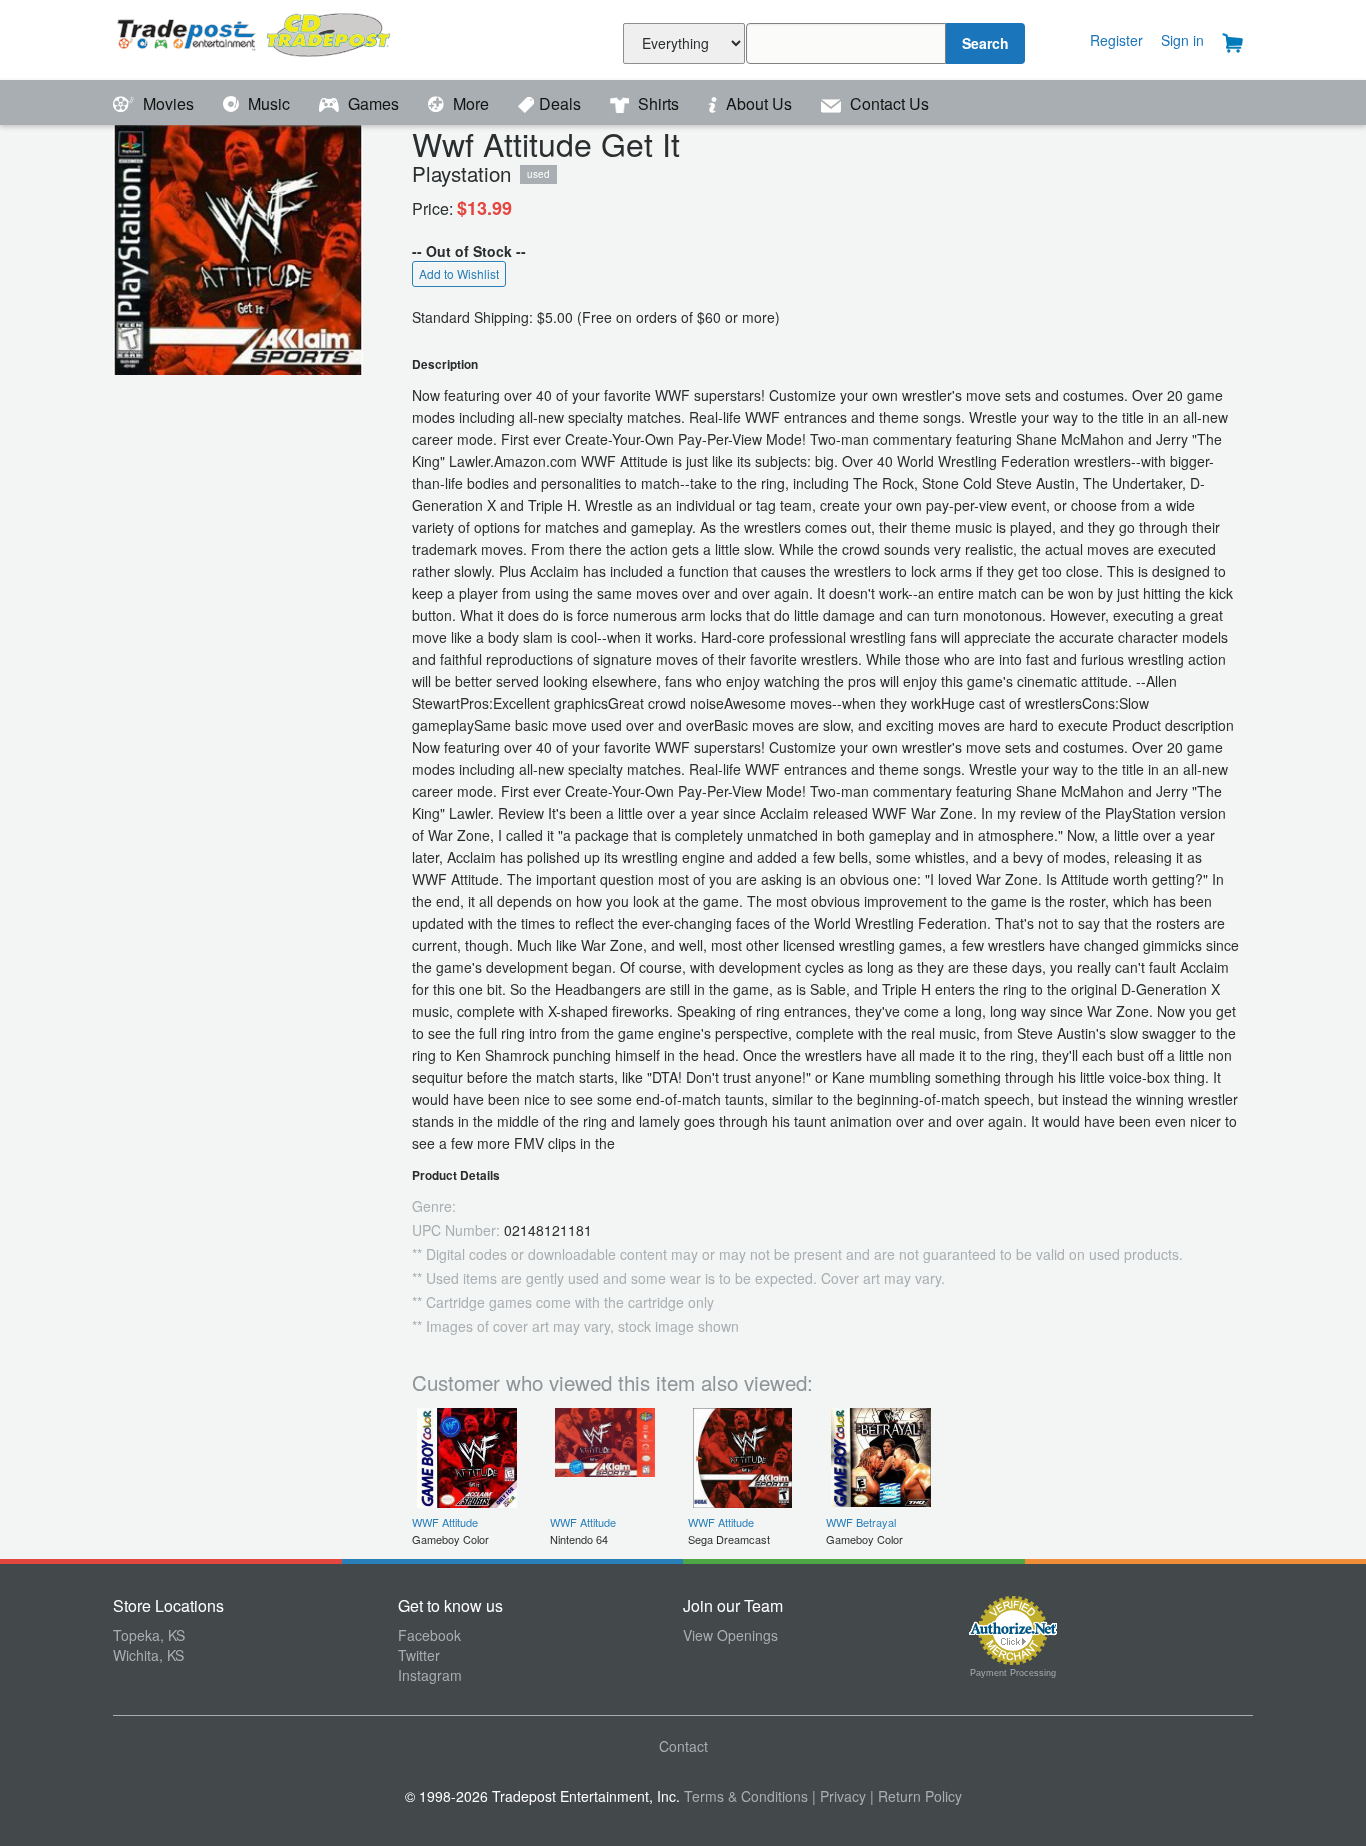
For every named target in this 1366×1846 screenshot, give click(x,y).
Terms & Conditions (746, 1796)
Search (985, 43)
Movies (168, 103)
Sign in (1182, 40)
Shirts (658, 103)
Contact (683, 1746)
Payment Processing (1013, 1673)
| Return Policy (916, 1796)
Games (373, 103)
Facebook (429, 1635)
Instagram (430, 1675)
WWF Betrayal (861, 1522)
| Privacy (839, 1796)
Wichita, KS (148, 1655)
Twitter (419, 1655)
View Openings (730, 1635)
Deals (562, 103)
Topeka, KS (149, 1635)
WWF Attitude (445, 1522)
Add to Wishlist (459, 273)
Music (269, 103)
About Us (759, 103)
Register (1116, 40)
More (471, 103)
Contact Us (887, 103)
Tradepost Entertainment (255, 37)
